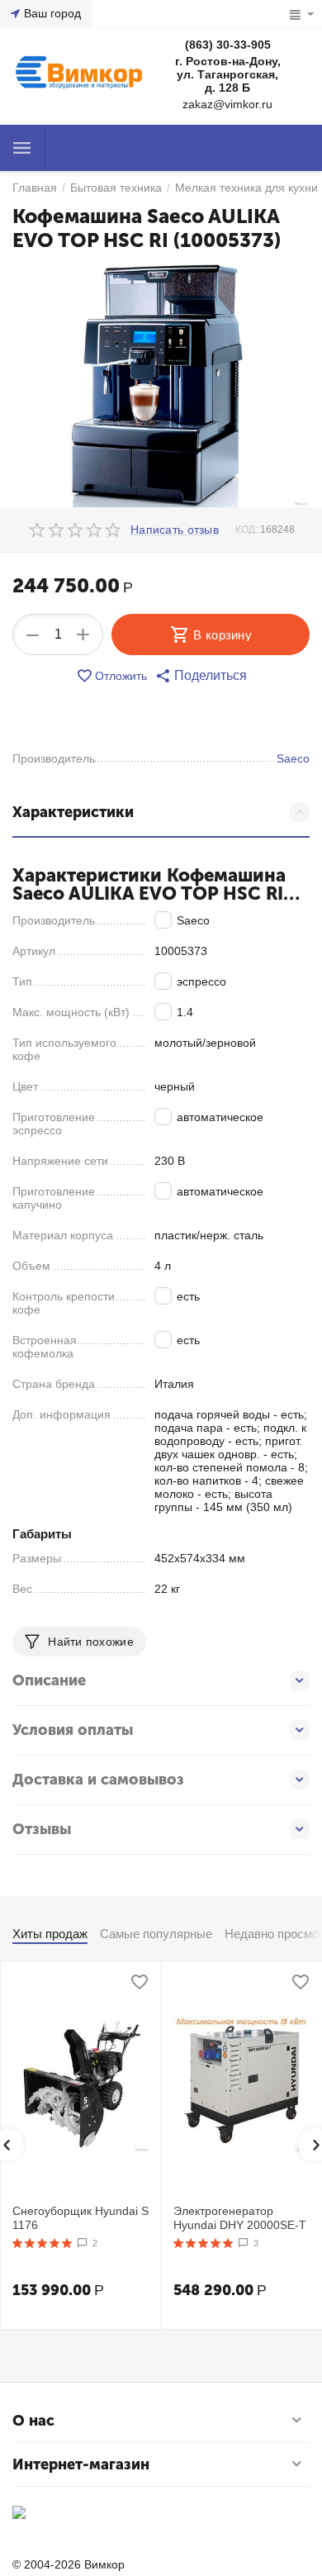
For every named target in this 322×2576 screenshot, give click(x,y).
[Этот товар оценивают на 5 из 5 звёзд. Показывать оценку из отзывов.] (43, 2243)
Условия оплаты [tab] (73, 1730)
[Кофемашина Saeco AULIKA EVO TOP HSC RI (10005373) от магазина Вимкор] (161, 386)
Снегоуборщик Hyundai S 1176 (80, 2218)
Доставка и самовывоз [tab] (98, 1780)
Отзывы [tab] (42, 1829)
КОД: (246, 530)
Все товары (22, 148)
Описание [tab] (49, 1680)
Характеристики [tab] (73, 812)
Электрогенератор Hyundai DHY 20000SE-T (240, 2218)
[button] (201, 676)
